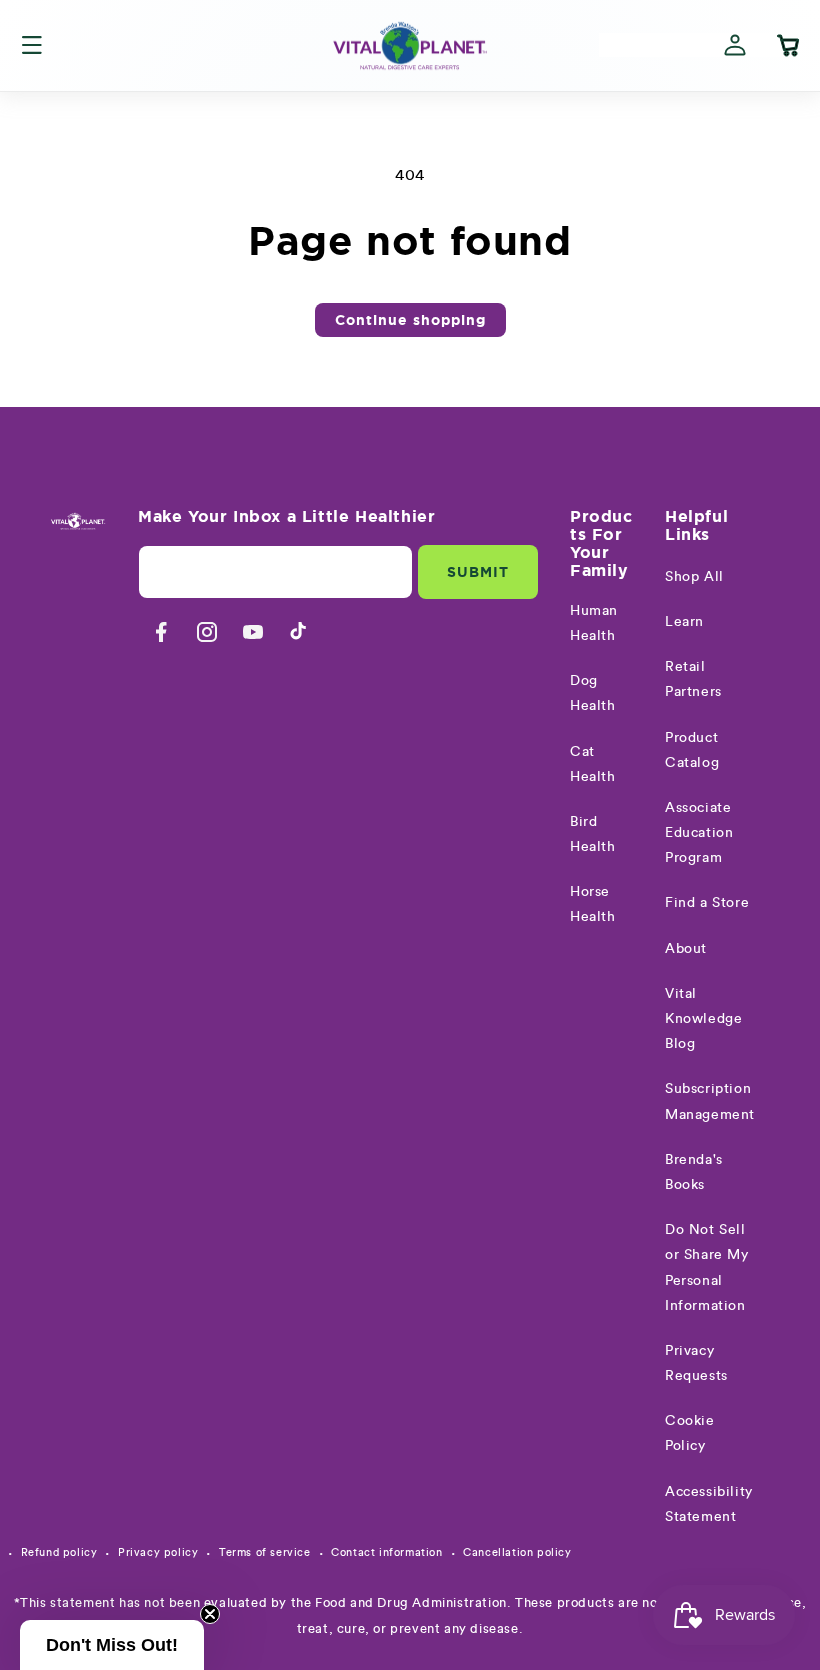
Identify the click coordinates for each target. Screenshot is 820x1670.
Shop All (694, 577)
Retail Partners (693, 679)
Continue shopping (410, 320)
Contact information (386, 1552)
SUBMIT (478, 572)
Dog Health (593, 693)
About (686, 949)
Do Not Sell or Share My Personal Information (707, 1268)
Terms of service (265, 1552)
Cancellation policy (517, 1552)
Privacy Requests (696, 1363)
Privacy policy (158, 1552)
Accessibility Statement (709, 1504)
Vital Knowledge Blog (703, 1019)
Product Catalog (692, 750)
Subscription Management (710, 1101)
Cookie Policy (690, 1433)
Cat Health (593, 764)
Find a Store (707, 903)
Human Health (594, 623)
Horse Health (593, 904)
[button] (32, 45)
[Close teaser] (210, 1614)
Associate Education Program (699, 833)
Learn (684, 622)
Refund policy (59, 1552)
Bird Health (593, 834)
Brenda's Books (694, 1172)
